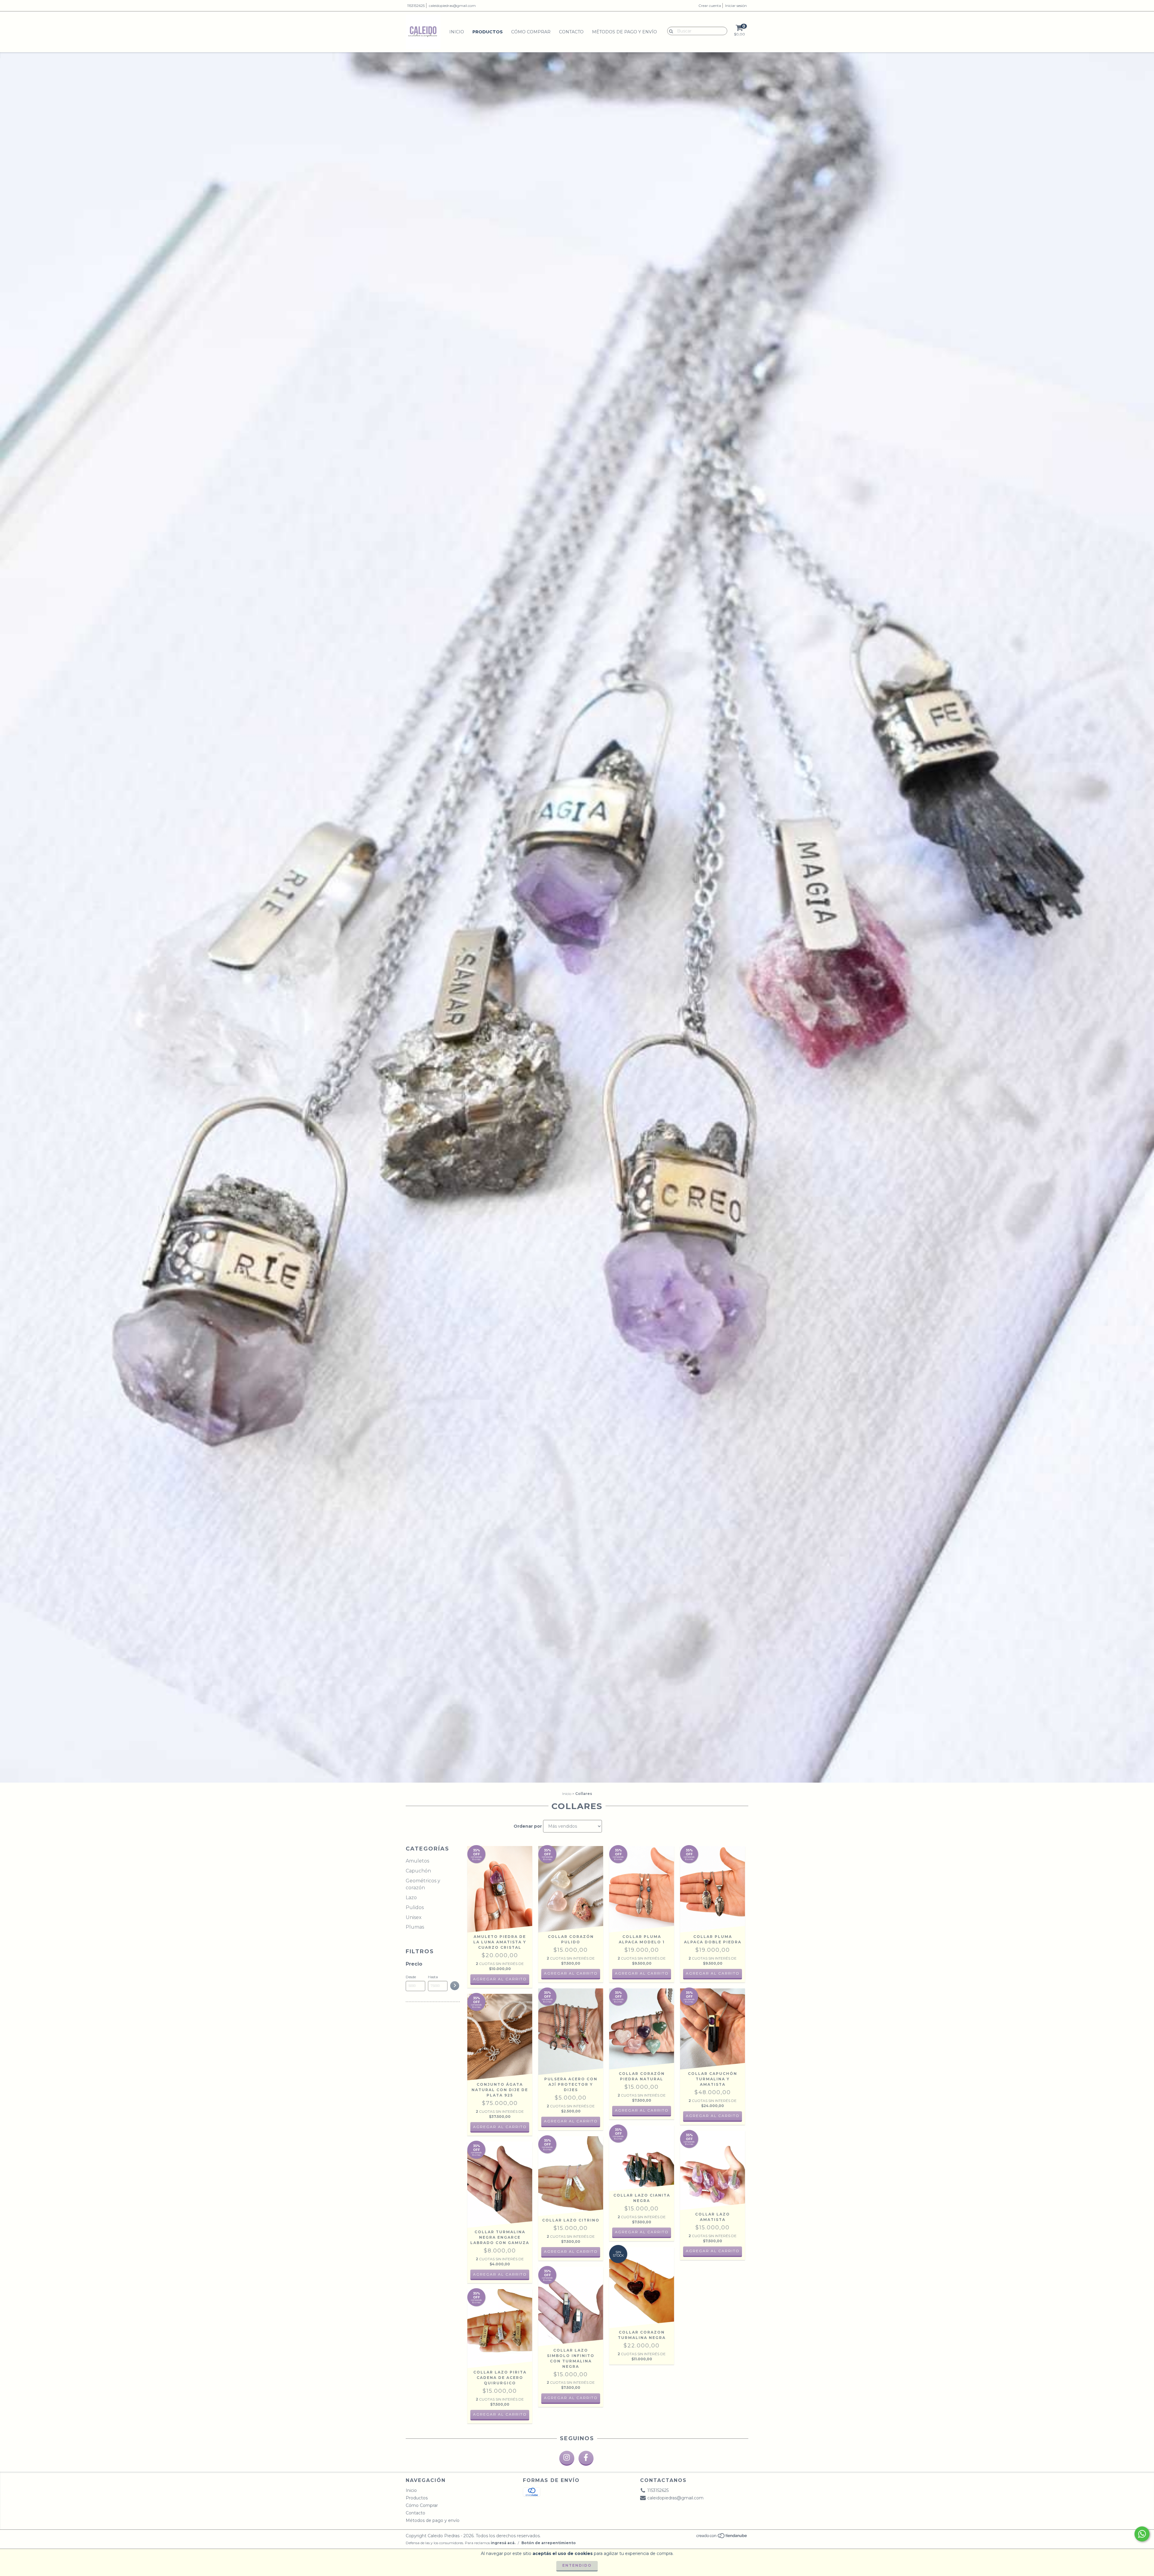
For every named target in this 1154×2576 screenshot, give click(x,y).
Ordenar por (528, 1826)
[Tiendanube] (722, 2537)
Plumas (415, 1927)
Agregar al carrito (571, 1973)
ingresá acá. (503, 2543)
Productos (488, 32)
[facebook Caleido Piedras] (586, 2458)
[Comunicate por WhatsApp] (1142, 2534)
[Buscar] (670, 31)
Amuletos (417, 1861)
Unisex (414, 1917)
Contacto (571, 32)
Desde (411, 1977)
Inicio (457, 32)
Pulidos (415, 1907)
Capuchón (418, 1871)
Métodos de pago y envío (624, 32)
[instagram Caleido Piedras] (567, 2458)
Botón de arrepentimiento (549, 2543)
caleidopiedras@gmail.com (452, 6)
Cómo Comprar (531, 32)
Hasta (433, 1977)
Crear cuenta (710, 6)
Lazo (411, 1898)
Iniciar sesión (736, 6)
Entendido (577, 2565)
